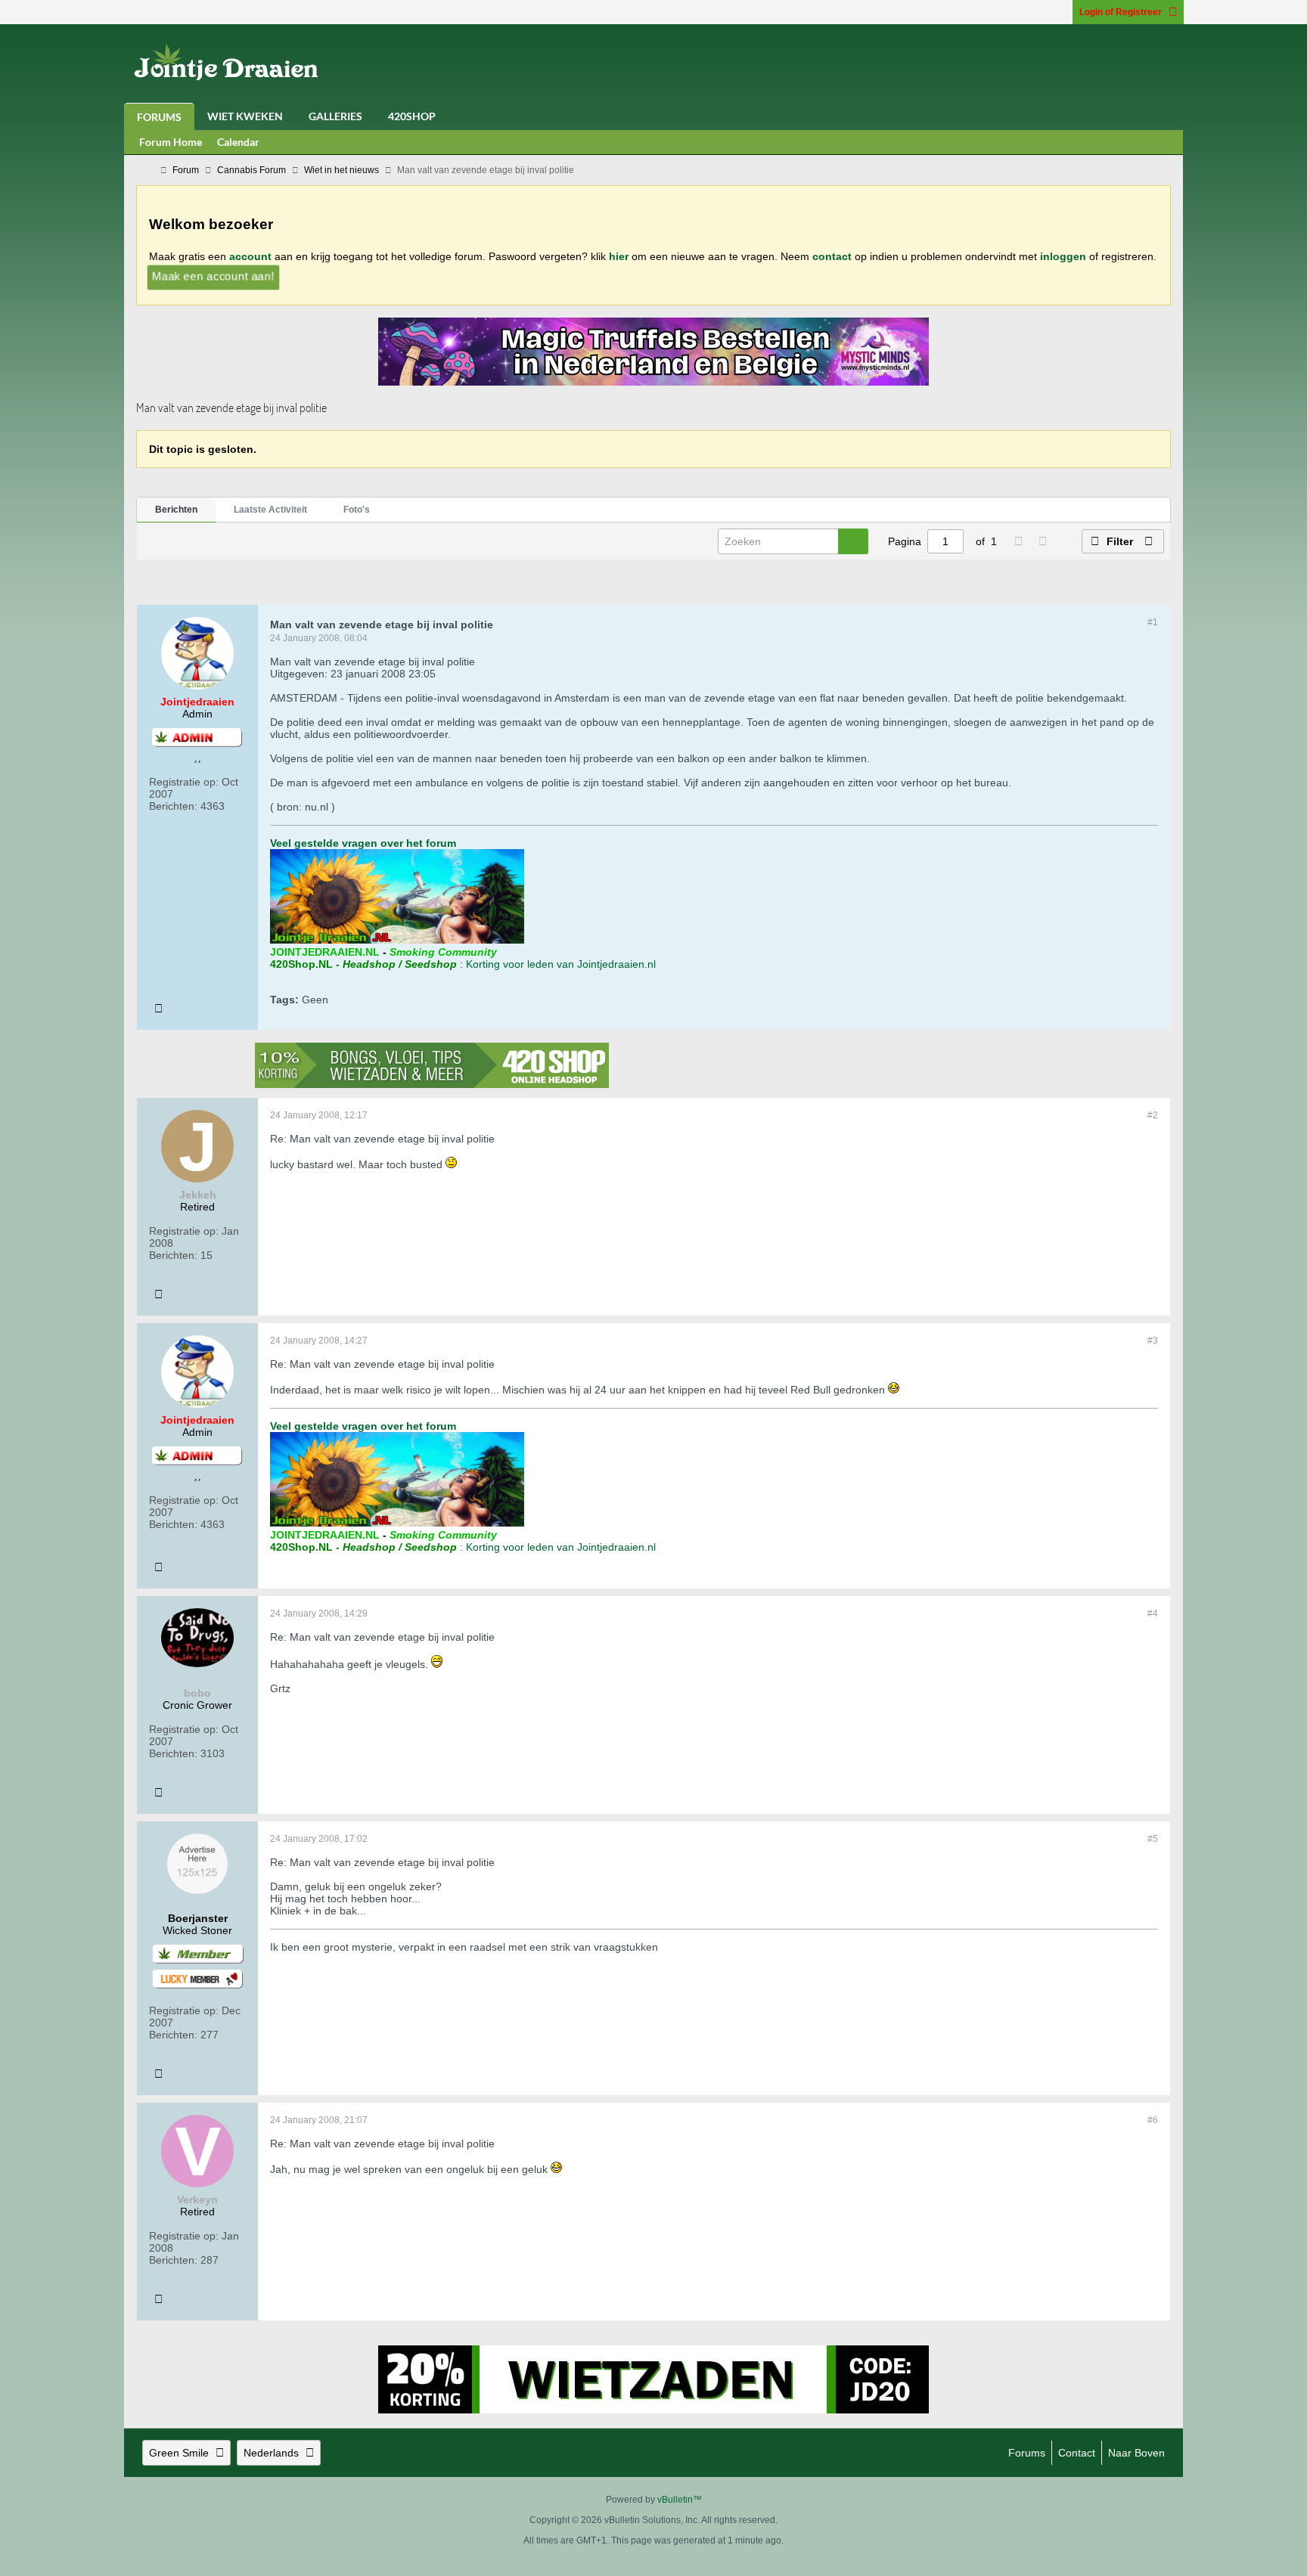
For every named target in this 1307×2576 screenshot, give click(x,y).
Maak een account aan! (213, 276)
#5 (1153, 1839)
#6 (1153, 2120)
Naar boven (1136, 2453)
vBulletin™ (680, 2500)
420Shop (412, 116)
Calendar (238, 142)
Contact (1077, 2453)
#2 (1153, 1115)
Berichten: (173, 806)
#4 (1153, 1613)
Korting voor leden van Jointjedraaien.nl (561, 964)
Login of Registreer (1121, 12)
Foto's (357, 510)
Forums (159, 117)
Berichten (176, 510)
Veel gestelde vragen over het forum (363, 843)
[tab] (176, 510)
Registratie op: (184, 782)
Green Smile (179, 2453)
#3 (1153, 1341)
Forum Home (171, 142)
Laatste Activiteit (270, 510)
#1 (1153, 622)
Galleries (335, 116)
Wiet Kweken (245, 116)
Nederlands (271, 2453)
